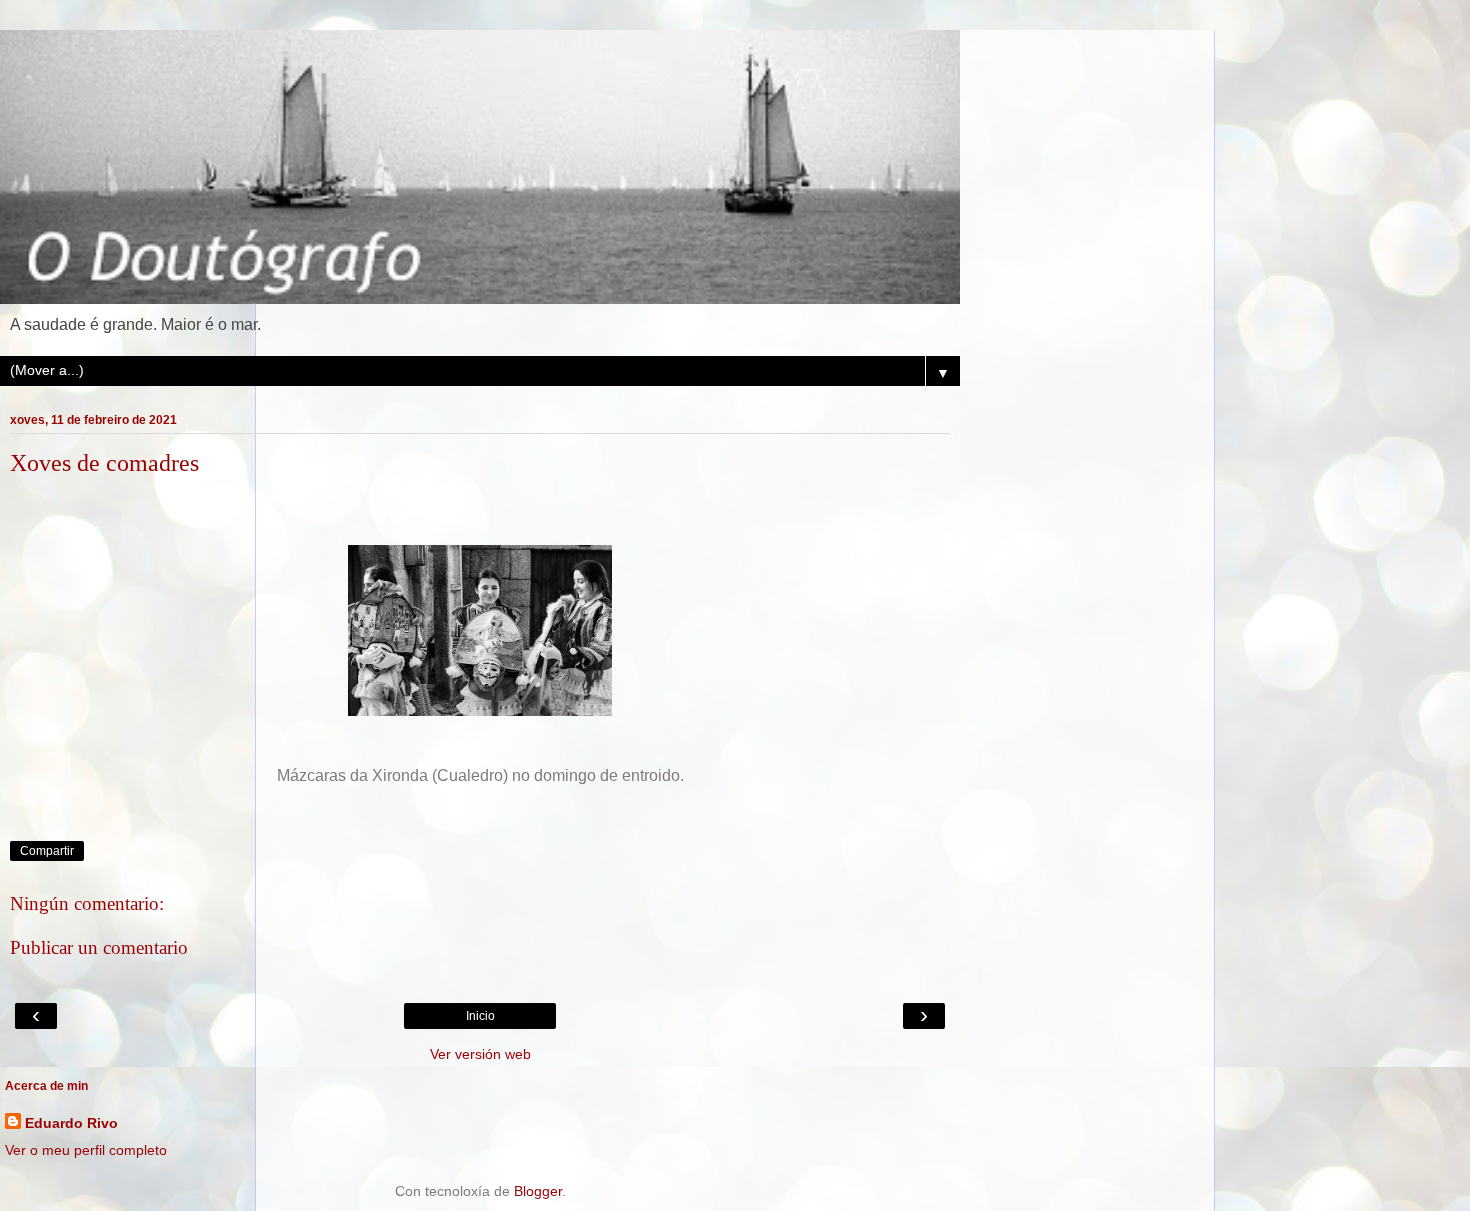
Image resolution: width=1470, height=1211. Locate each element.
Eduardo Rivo (71, 1123)
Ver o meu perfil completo (86, 1150)
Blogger (538, 1191)
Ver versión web (480, 1054)
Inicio (480, 1016)
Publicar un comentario (99, 947)
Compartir (47, 851)
